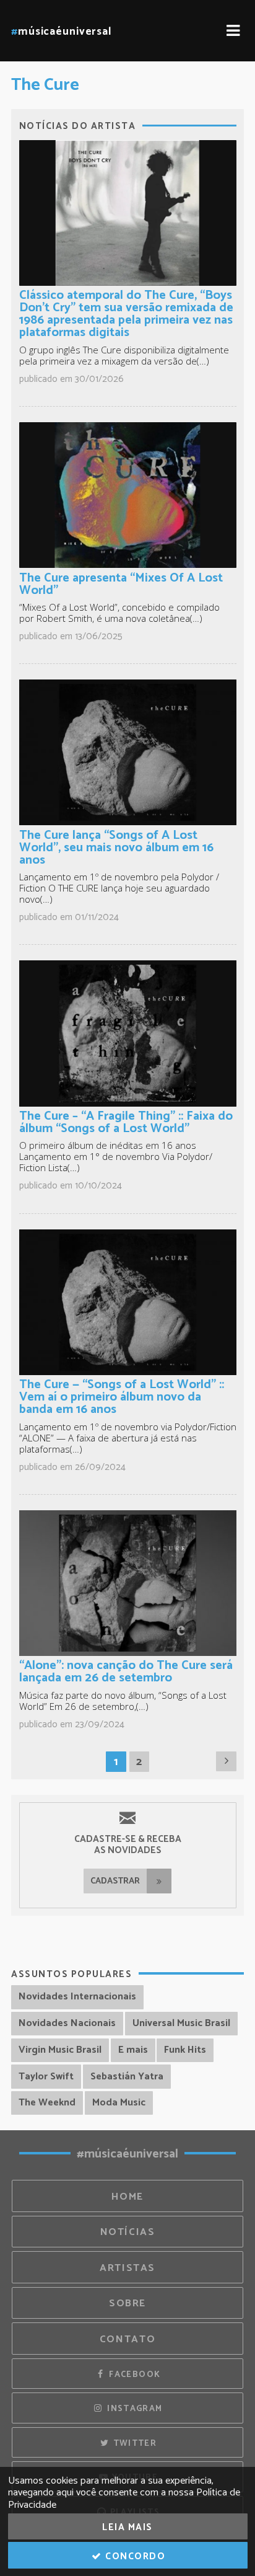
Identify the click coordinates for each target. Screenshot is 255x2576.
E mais (133, 2050)
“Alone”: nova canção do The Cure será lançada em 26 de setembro (126, 1672)
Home (127, 2197)
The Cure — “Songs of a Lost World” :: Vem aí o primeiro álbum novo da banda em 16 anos (122, 1397)
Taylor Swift (46, 2077)
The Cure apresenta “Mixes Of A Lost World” (121, 584)
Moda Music (119, 2103)
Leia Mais (127, 2527)
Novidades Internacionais (77, 1997)
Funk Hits (185, 2050)
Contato (127, 2339)
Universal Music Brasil (181, 2023)
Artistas (127, 2268)
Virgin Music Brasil (60, 2050)
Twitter (133, 2443)
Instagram (134, 2409)
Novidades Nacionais (67, 2023)
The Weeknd (47, 2103)
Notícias (128, 2232)
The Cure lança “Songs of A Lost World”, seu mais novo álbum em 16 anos (116, 848)
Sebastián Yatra (127, 2077)
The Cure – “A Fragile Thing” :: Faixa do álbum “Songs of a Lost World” (126, 1122)
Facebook (133, 2375)
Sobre (127, 2304)
